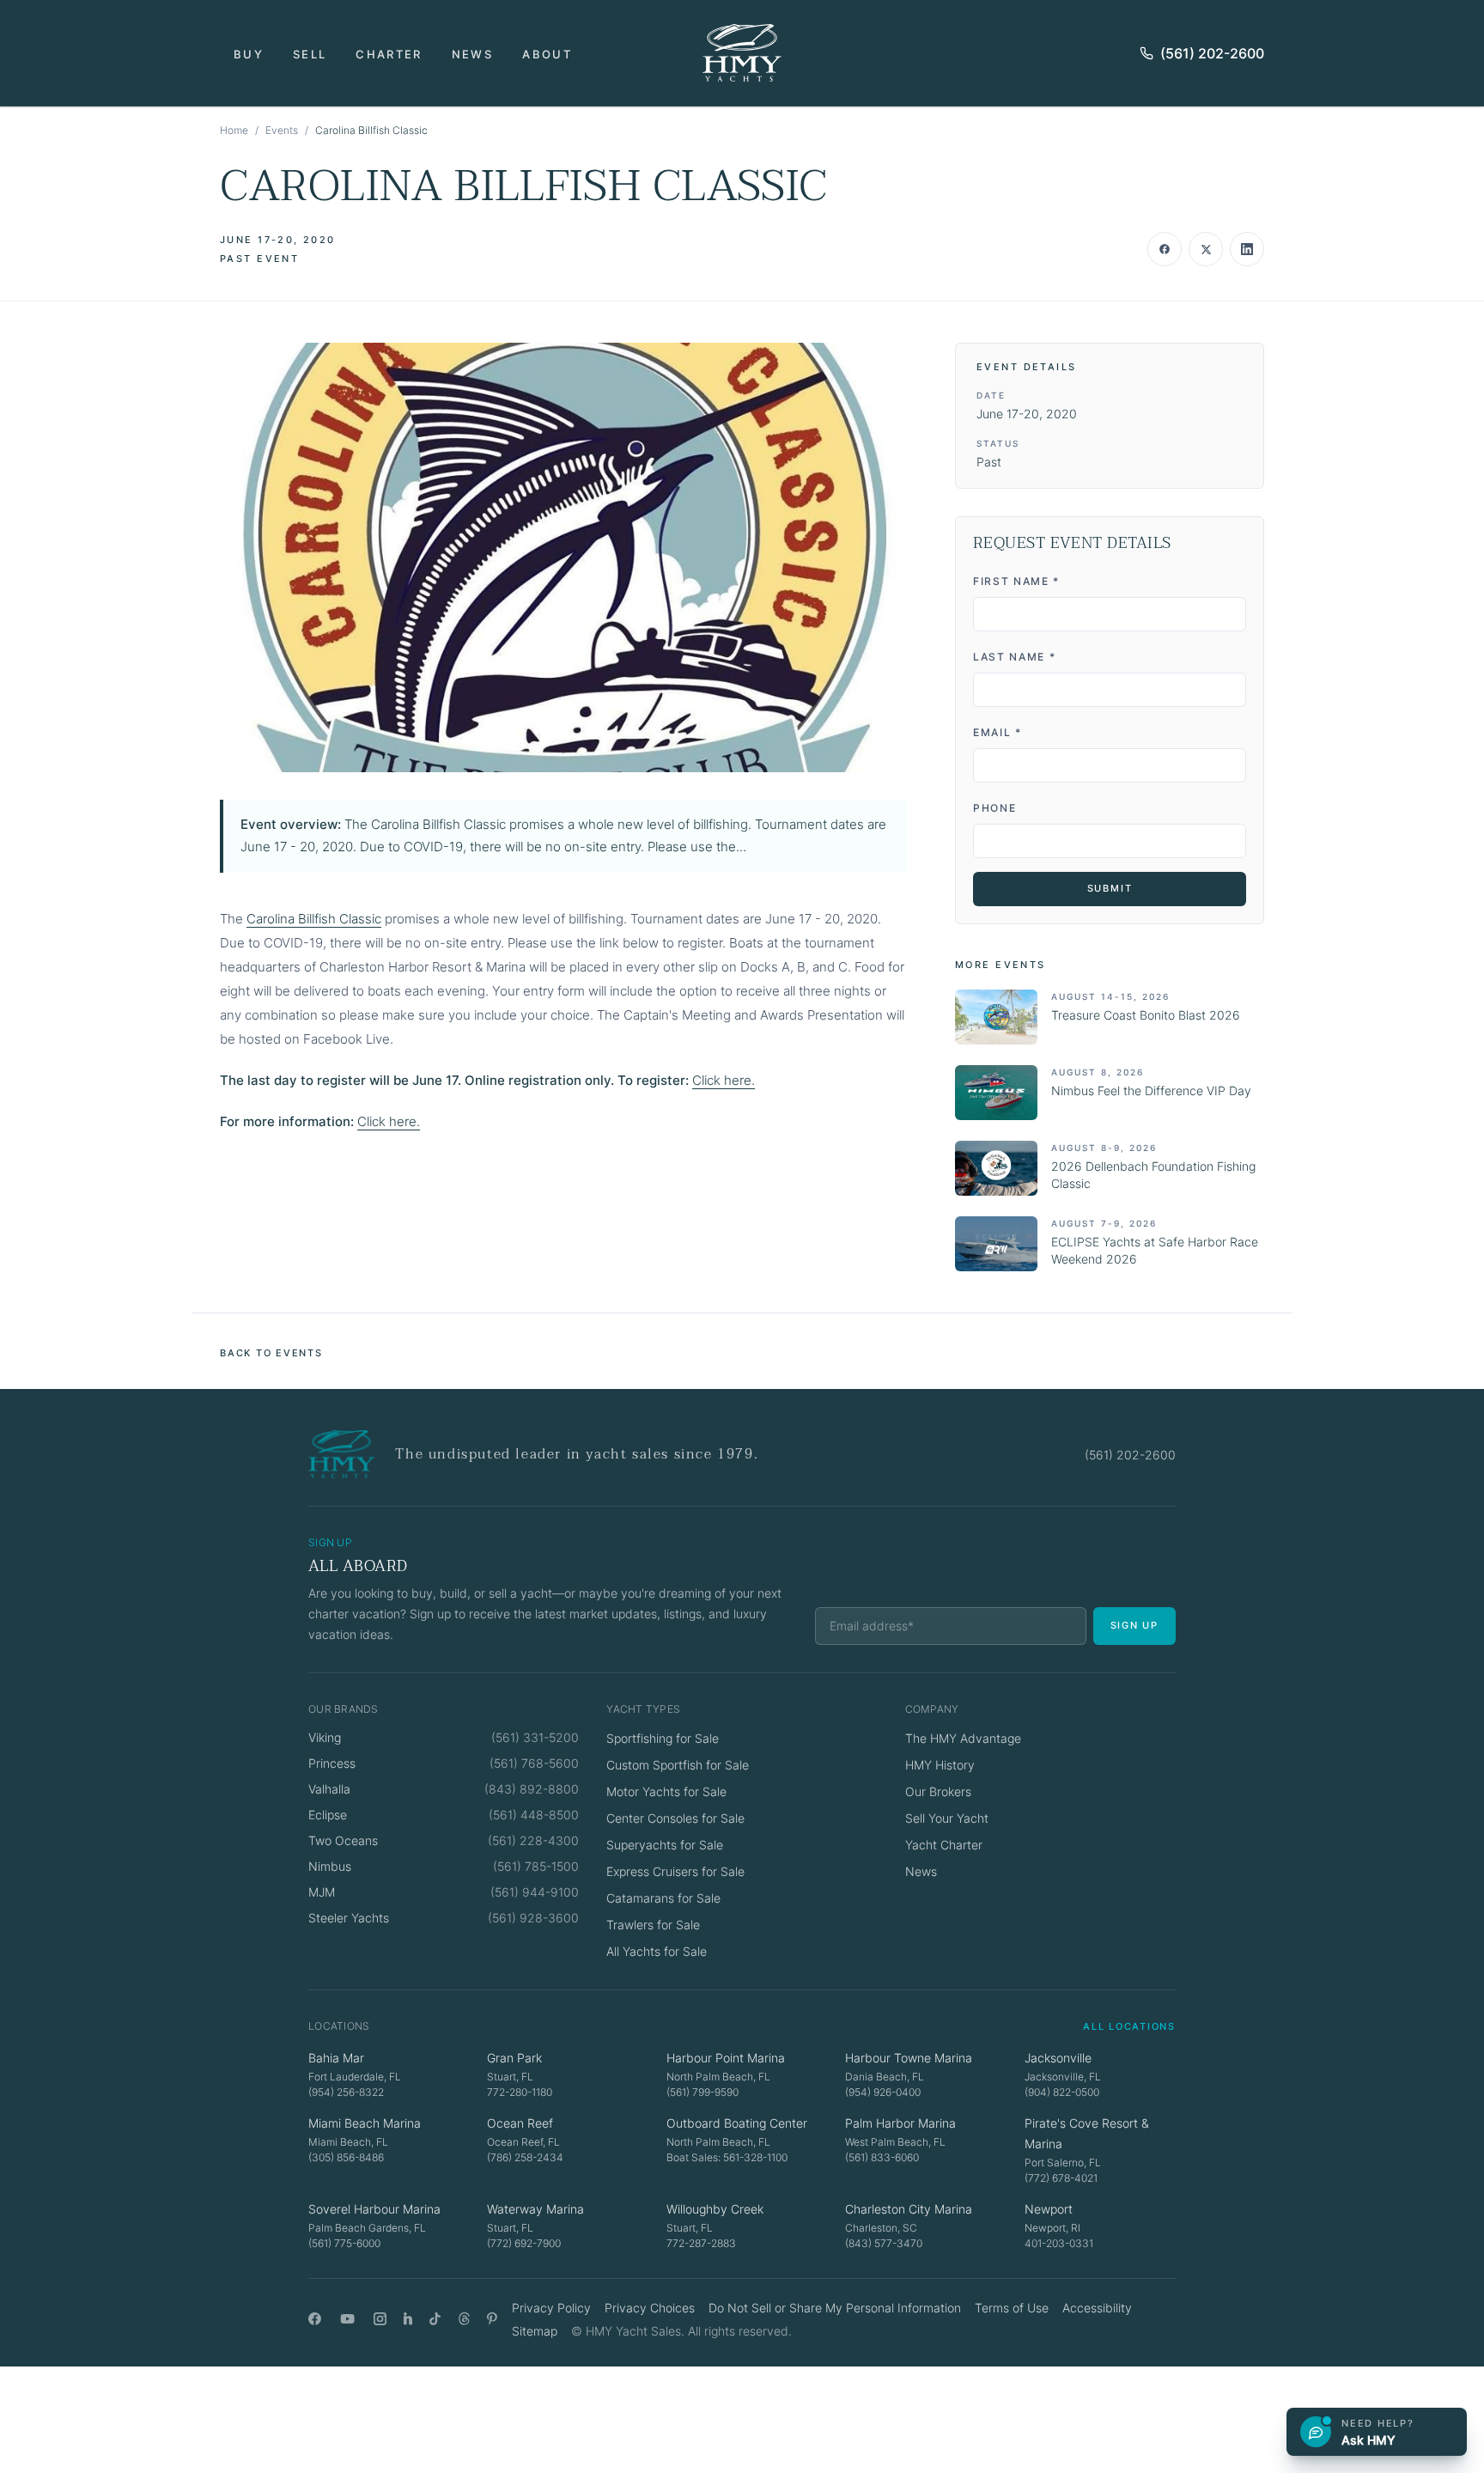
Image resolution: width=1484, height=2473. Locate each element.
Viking (325, 1737)
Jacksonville (1058, 2058)
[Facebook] (315, 2319)
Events (282, 130)
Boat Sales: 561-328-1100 (727, 2157)
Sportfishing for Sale (663, 1738)
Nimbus (330, 1866)
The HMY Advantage (963, 1738)
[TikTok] (435, 2319)
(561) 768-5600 (534, 1763)
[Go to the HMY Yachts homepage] (742, 53)
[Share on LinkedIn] (1247, 249)
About (547, 54)
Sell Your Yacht (947, 1818)
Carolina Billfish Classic (314, 919)
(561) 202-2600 (1212, 53)
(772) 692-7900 (524, 2243)
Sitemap (535, 2331)
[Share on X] (1206, 249)
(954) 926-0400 (883, 2092)
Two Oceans (343, 1840)
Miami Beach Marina (365, 2123)
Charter (389, 54)
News (472, 54)
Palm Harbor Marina (900, 2123)
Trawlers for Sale (653, 1925)
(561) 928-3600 (533, 1918)
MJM (322, 1892)
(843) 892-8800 (532, 1789)
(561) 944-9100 (535, 1892)
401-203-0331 (1059, 2243)
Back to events (271, 1353)
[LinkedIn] (408, 2319)
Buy (249, 54)
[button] (563, 557)
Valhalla (329, 1789)
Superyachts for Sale (665, 1845)
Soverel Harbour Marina (374, 2209)
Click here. (724, 1080)
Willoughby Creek (715, 2209)
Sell (310, 54)
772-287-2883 (701, 2243)
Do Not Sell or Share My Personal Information (835, 2308)
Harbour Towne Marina (909, 2058)
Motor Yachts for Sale (666, 1791)
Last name (1015, 657)
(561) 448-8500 (534, 1815)
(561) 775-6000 (344, 2243)
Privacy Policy (551, 2308)
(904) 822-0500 (1062, 2092)
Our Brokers (938, 1791)
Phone (994, 808)
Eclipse (328, 1815)
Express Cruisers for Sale (675, 1871)
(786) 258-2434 (525, 2157)
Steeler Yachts (349, 1918)
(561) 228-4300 (533, 1840)
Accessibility (1097, 2308)
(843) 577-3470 (884, 2243)
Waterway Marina (535, 2209)
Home (234, 130)
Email (997, 732)
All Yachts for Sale (657, 1951)
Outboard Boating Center (737, 2123)
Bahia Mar (336, 2058)
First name (1016, 581)
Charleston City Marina (909, 2209)
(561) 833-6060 (882, 2157)
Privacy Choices (650, 2308)
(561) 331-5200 (535, 1737)
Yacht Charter (944, 1845)
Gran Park (514, 2058)
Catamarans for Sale (663, 1898)
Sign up (1134, 1625)
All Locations (1129, 2026)
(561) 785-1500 (536, 1866)
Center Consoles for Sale (675, 1818)
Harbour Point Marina (726, 2058)
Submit (1110, 888)
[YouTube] (347, 2319)
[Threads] (464, 2319)
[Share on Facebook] (1165, 249)
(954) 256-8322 (346, 2092)
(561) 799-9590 (702, 2092)
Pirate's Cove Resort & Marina (1087, 2133)
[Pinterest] (493, 2319)
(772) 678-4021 (1061, 2178)
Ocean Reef (520, 2123)
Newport (1049, 2209)
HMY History (940, 1765)
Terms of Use (1012, 2308)
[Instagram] (380, 2319)
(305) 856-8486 (346, 2157)
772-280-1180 (520, 2092)
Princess (332, 1763)
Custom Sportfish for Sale (678, 1765)
